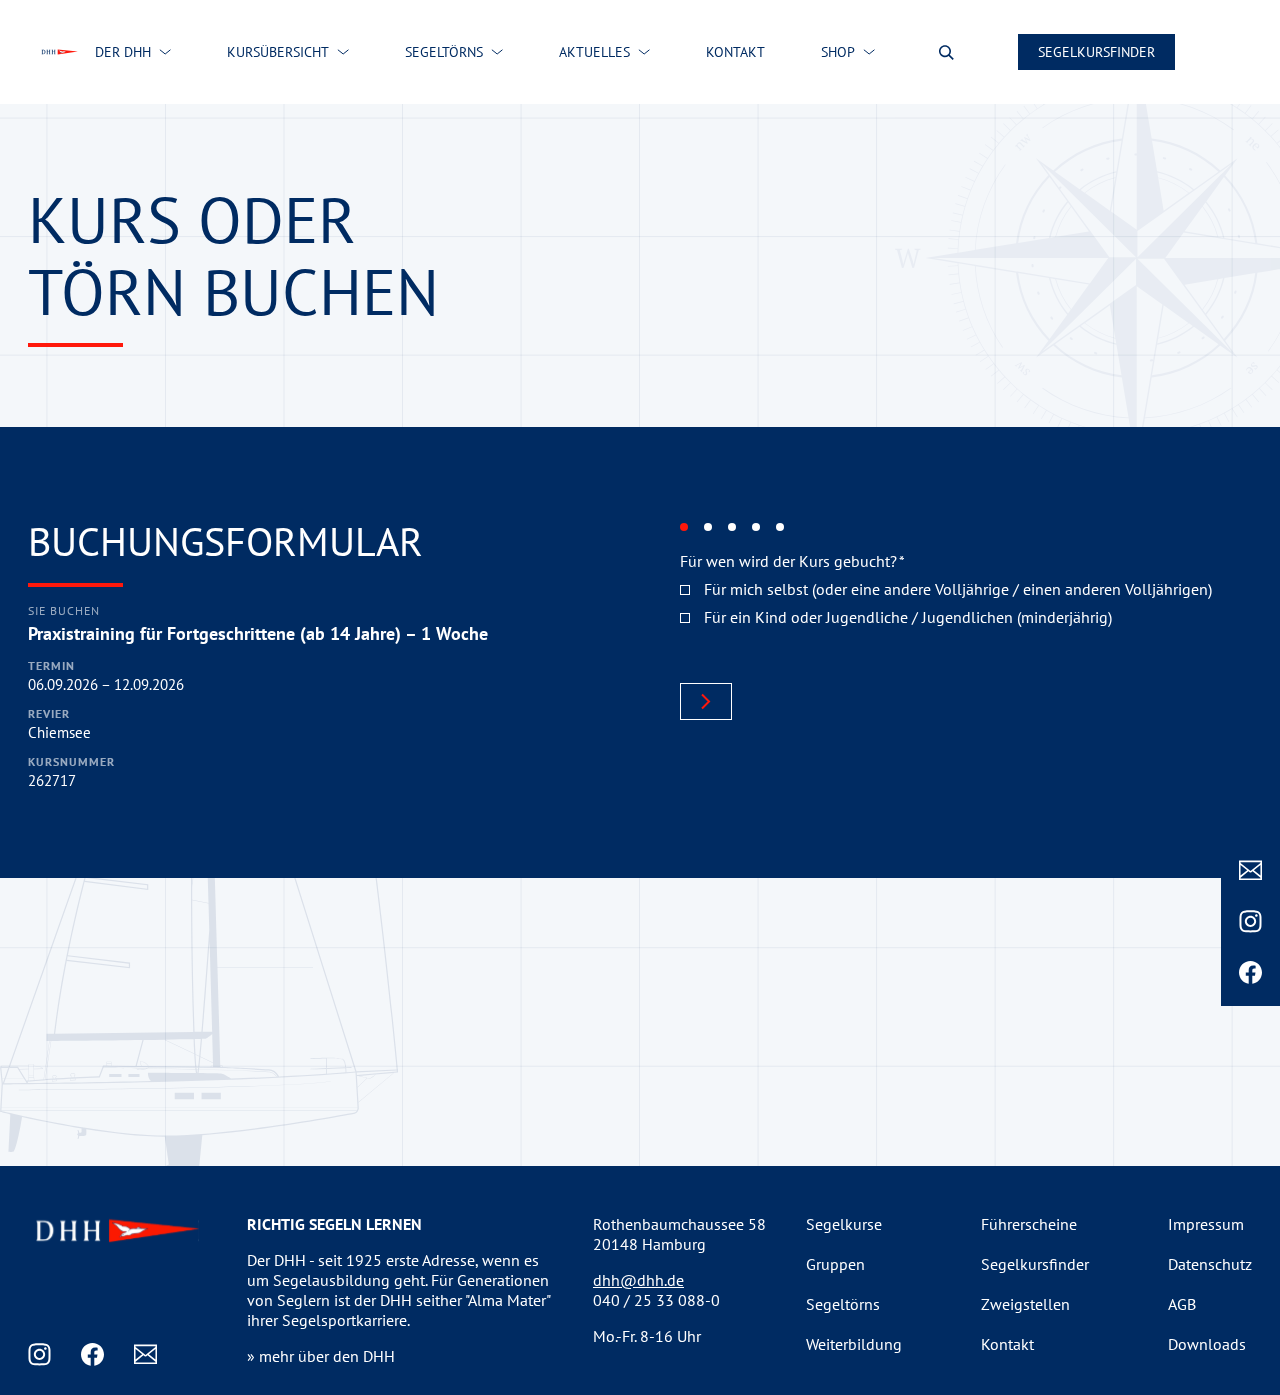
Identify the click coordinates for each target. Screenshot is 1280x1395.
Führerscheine (1029, 1224)
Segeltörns (843, 1304)
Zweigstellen (1025, 1304)
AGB (1182, 1304)
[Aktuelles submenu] (644, 52)
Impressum (1206, 1224)
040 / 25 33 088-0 (656, 1300)
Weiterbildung (854, 1344)
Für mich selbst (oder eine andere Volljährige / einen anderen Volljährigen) (958, 589)
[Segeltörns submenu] (497, 52)
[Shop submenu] (869, 52)
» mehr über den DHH (321, 1356)
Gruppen (835, 1264)
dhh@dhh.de (638, 1280)
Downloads (1207, 1344)
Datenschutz (1210, 1264)
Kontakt (1007, 1344)
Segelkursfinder (1096, 52)
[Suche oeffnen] (946, 52)
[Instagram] (1250, 921)
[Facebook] (1250, 972)
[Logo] (59, 52)
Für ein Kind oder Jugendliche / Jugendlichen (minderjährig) (908, 617)
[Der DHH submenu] (165, 52)
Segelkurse (844, 1224)
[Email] (1250, 870)
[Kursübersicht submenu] (343, 52)
